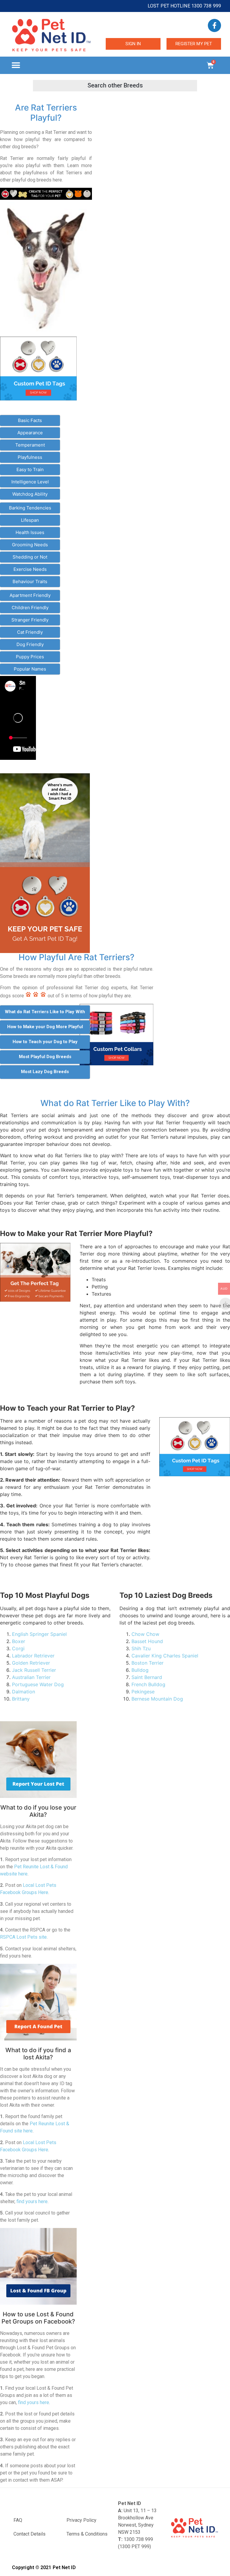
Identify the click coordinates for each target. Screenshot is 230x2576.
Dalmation (24, 1692)
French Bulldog (148, 1684)
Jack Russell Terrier (34, 1670)
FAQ (18, 2520)
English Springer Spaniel (39, 1634)
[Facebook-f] (214, 25)
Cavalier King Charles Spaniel (165, 1656)
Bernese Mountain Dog (157, 1699)
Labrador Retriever (33, 1656)
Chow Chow (145, 1634)
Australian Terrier (31, 1677)
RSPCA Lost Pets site (23, 1937)
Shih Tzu (141, 1648)
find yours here (32, 2201)
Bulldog (140, 1670)
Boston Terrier (147, 1663)
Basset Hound (147, 1641)
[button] (16, 65)
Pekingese (143, 1692)
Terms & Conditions (87, 2534)
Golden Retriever (31, 1663)
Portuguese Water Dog (38, 1684)
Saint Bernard (147, 1677)
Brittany (21, 1699)
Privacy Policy (81, 2520)
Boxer (19, 1641)
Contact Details (29, 2534)
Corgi (18, 1648)
